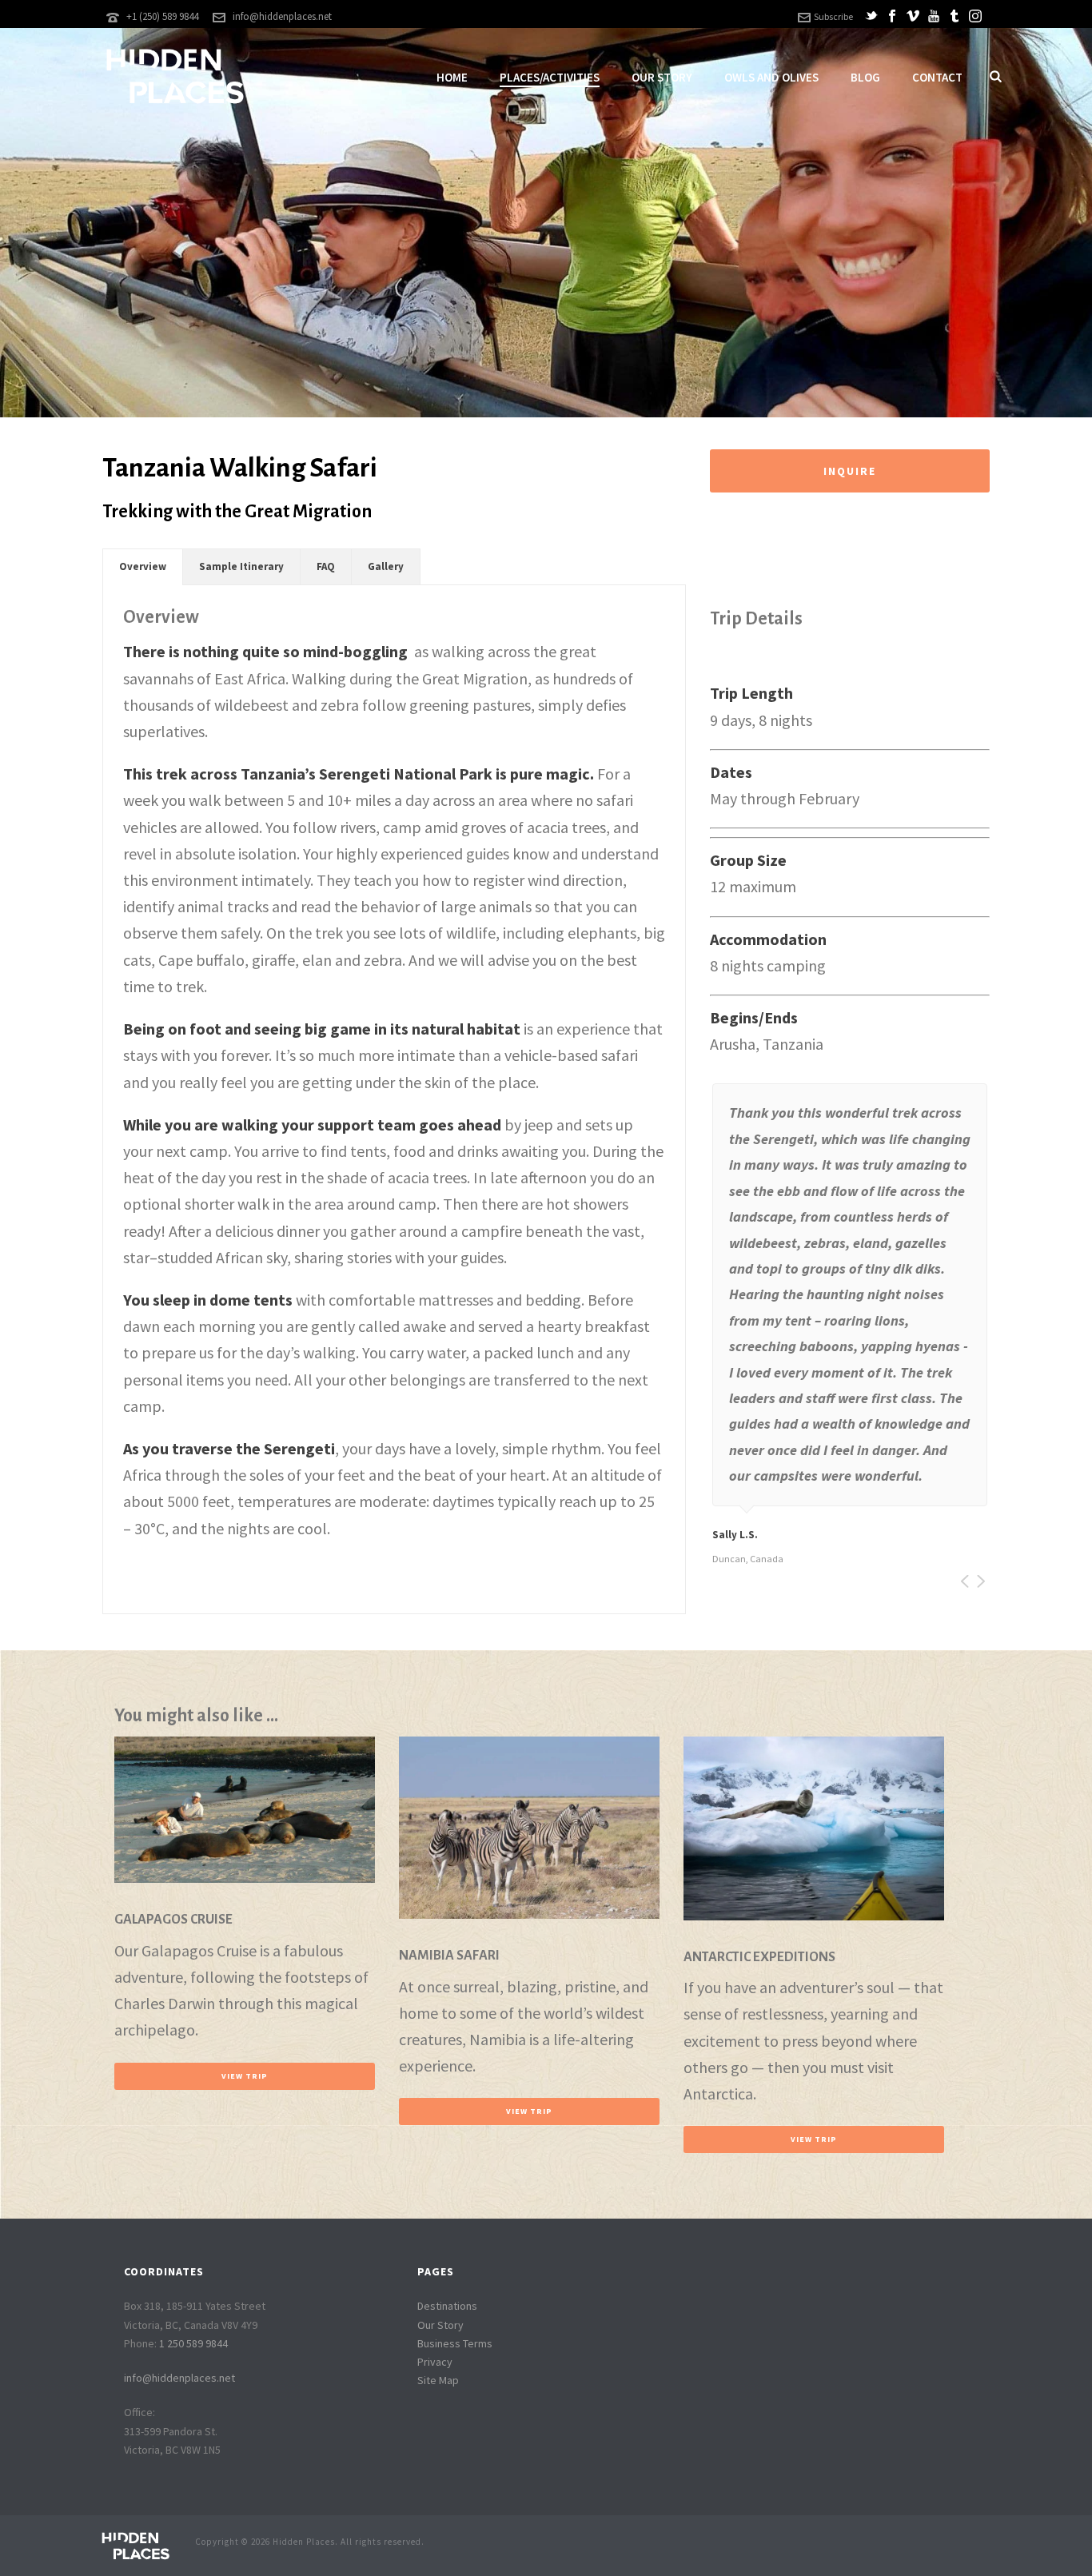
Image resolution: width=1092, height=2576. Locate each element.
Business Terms (455, 2343)
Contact (937, 77)
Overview (143, 566)
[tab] (143, 567)
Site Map (438, 2380)
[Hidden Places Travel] (135, 2544)
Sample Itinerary (241, 566)
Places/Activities (550, 77)
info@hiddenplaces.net (282, 16)
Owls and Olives (771, 77)
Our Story (662, 77)
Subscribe (833, 16)
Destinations (447, 2306)
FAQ (326, 566)
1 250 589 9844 (193, 2343)
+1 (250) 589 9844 (162, 16)
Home (452, 77)
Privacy (435, 2362)
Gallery (386, 566)
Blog (865, 77)
